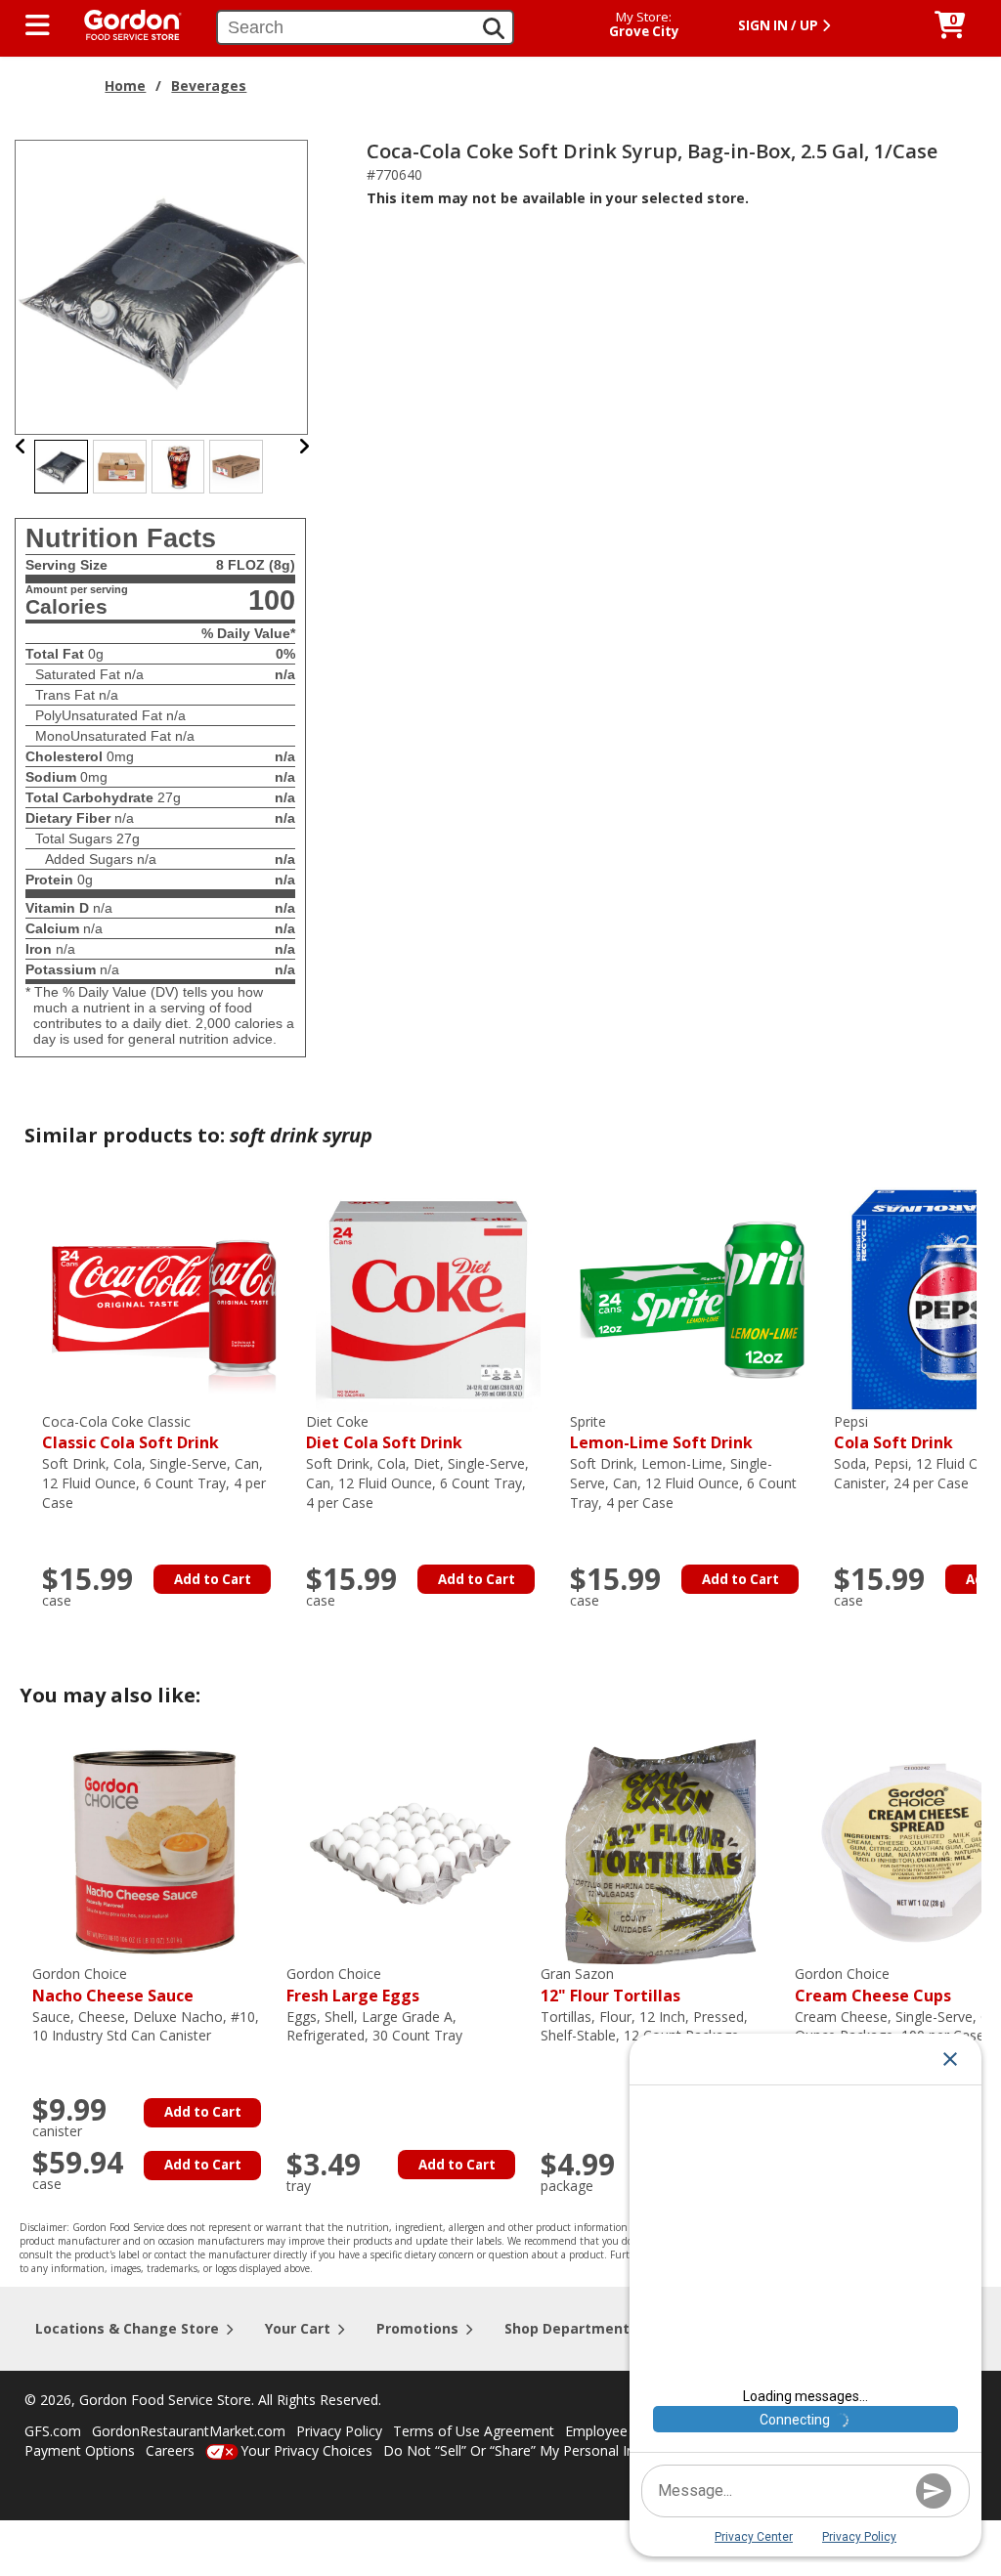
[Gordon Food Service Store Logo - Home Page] (123, 23)
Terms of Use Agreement (474, 2431)
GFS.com (53, 2431)
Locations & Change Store (127, 2328)
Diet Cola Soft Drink (384, 1433)
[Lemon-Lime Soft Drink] (692, 1298)
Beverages (209, 86)
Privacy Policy (339, 2431)
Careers (170, 2450)
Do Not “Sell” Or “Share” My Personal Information (541, 2450)
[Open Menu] (38, 25)
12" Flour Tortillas (610, 1985)
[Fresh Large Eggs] (409, 1850)
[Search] (494, 28)
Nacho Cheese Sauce (113, 1985)
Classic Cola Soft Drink (131, 1433)
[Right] (304, 446)
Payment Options (80, 2450)
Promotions (417, 2328)
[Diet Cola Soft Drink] (428, 1298)
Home (125, 86)
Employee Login (616, 2431)
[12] (663, 1850)
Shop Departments (571, 2328)
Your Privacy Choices (306, 2450)
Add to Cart (213, 1579)
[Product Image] (162, 286)
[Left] (21, 446)
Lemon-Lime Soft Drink (661, 1433)
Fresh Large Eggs (353, 1985)
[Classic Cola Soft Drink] (164, 1298)
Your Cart (298, 2328)
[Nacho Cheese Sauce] (154, 1850)
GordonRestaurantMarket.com (189, 2431)
